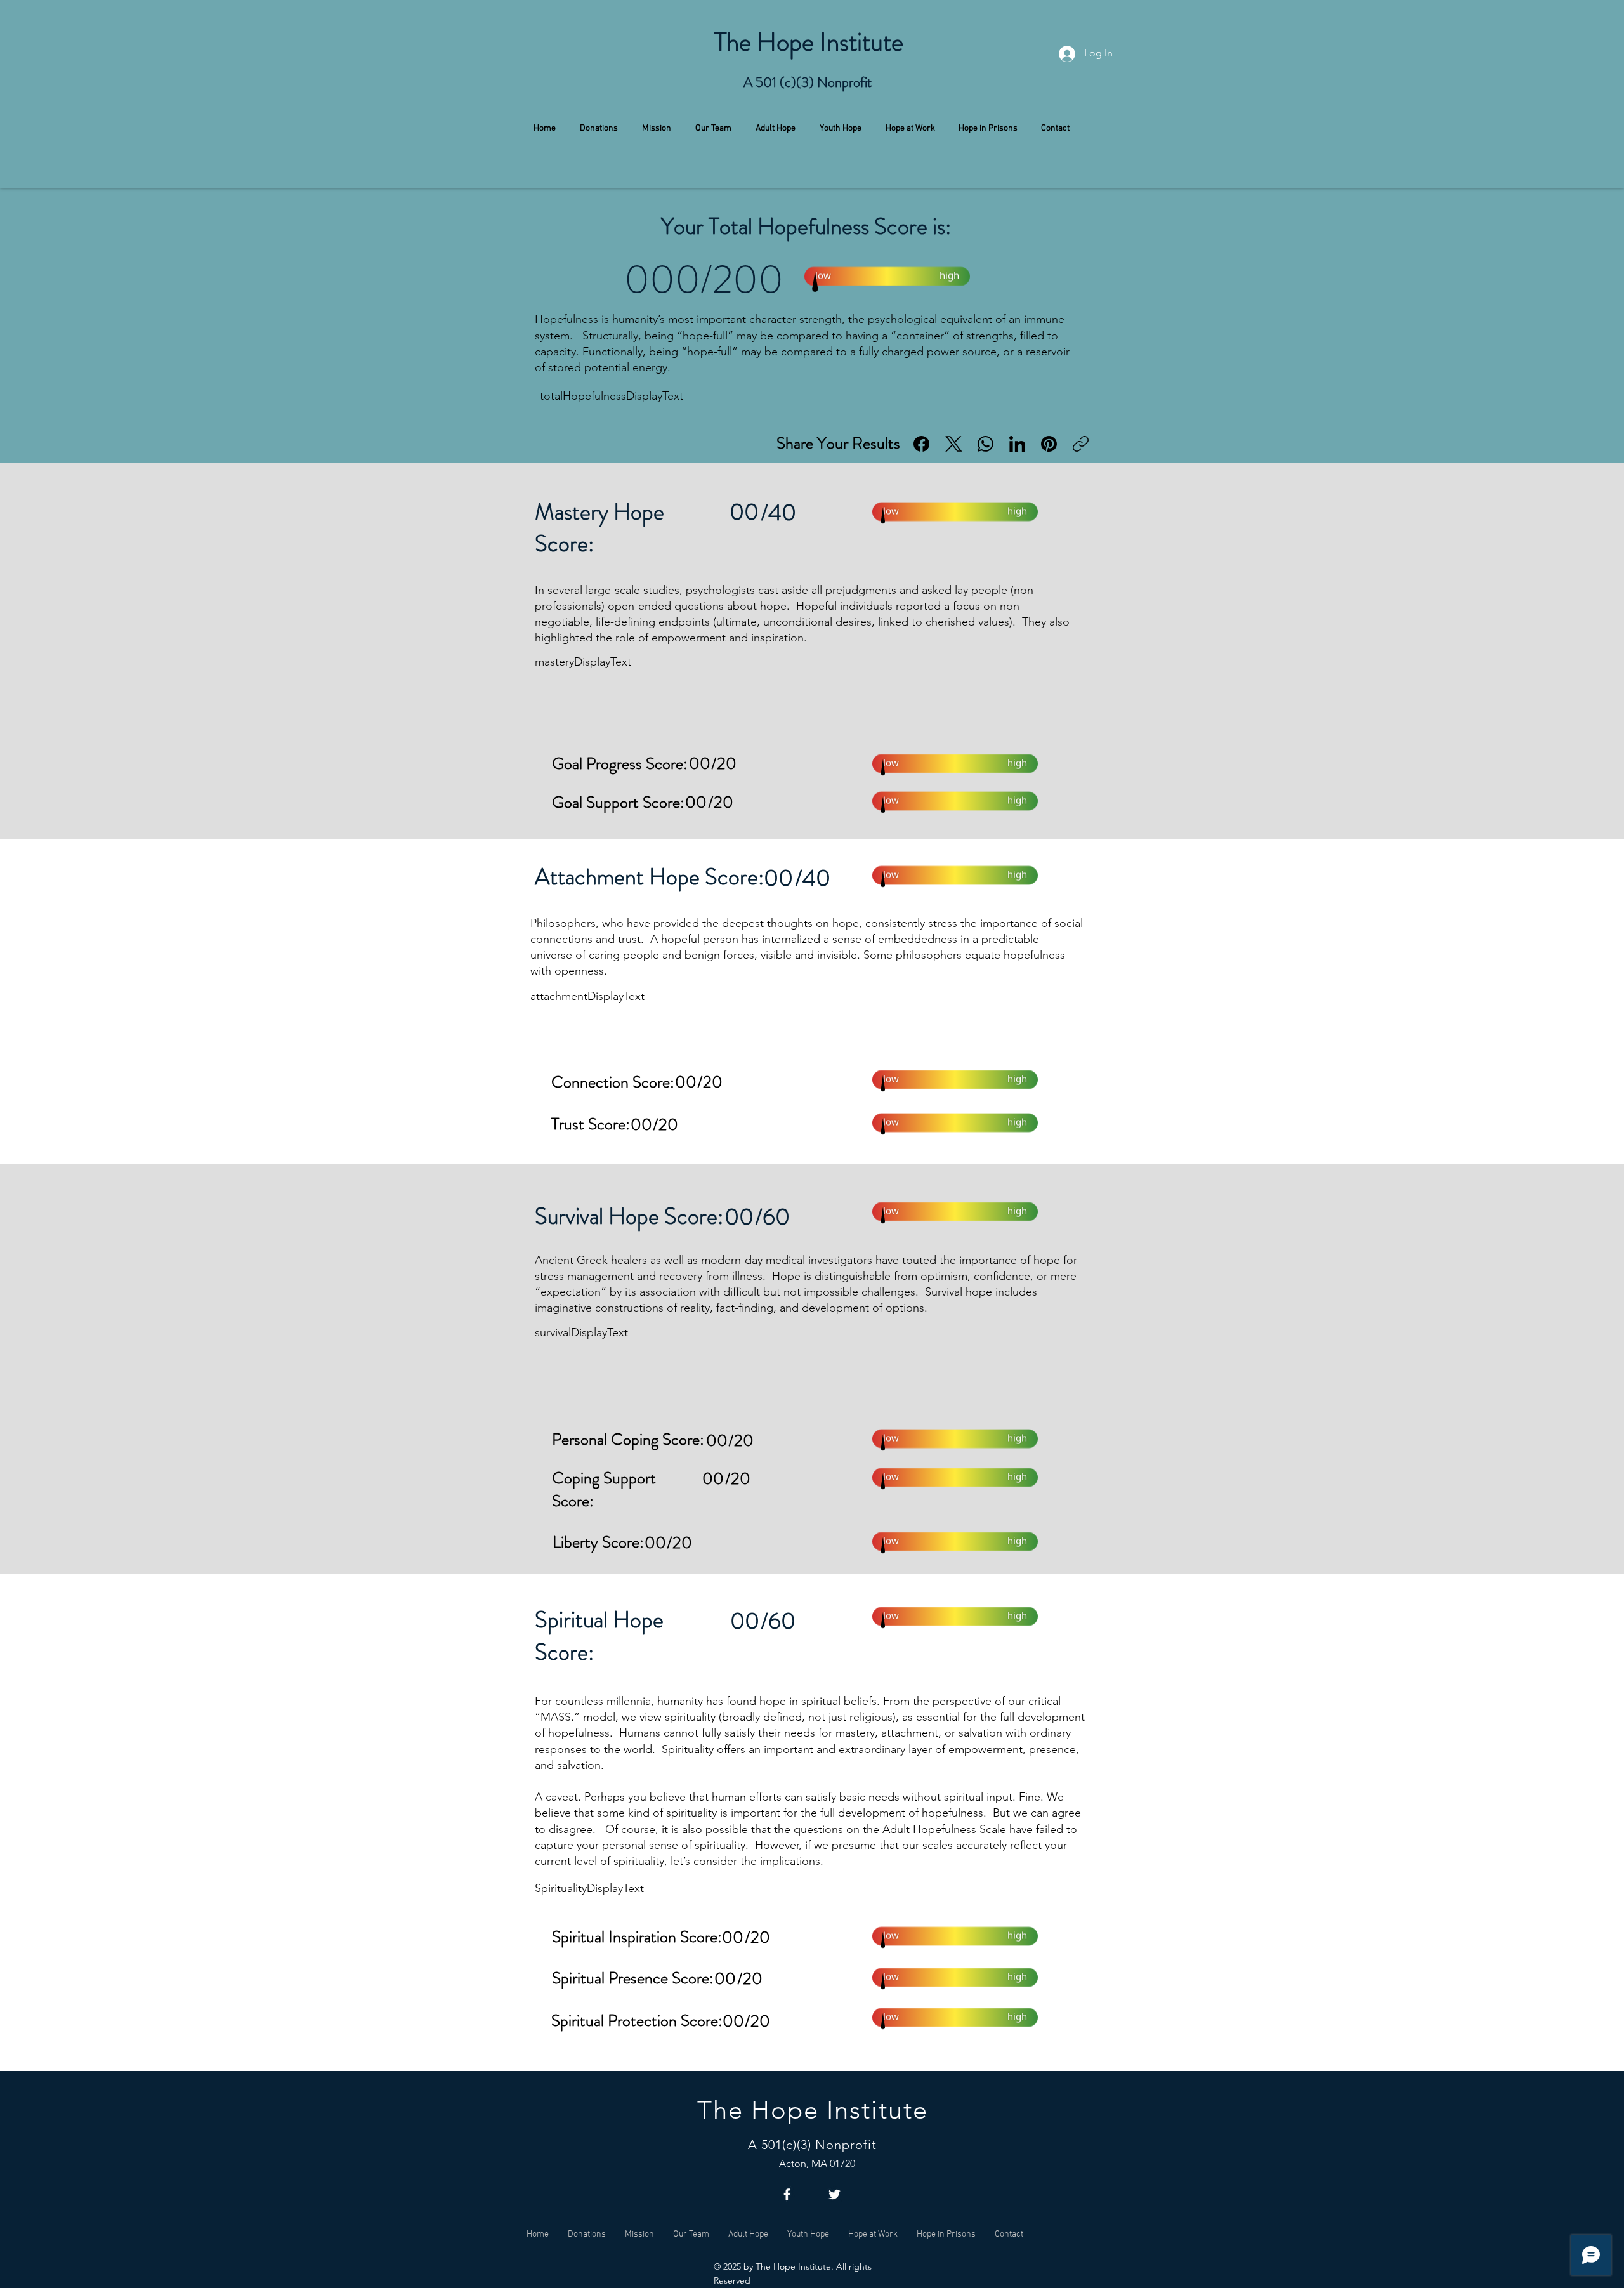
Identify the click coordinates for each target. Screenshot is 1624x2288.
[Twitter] (835, 2194)
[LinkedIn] (1017, 444)
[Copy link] (1081, 444)
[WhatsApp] (986, 444)
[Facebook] (921, 444)
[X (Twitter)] (954, 444)
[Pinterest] (1049, 444)
